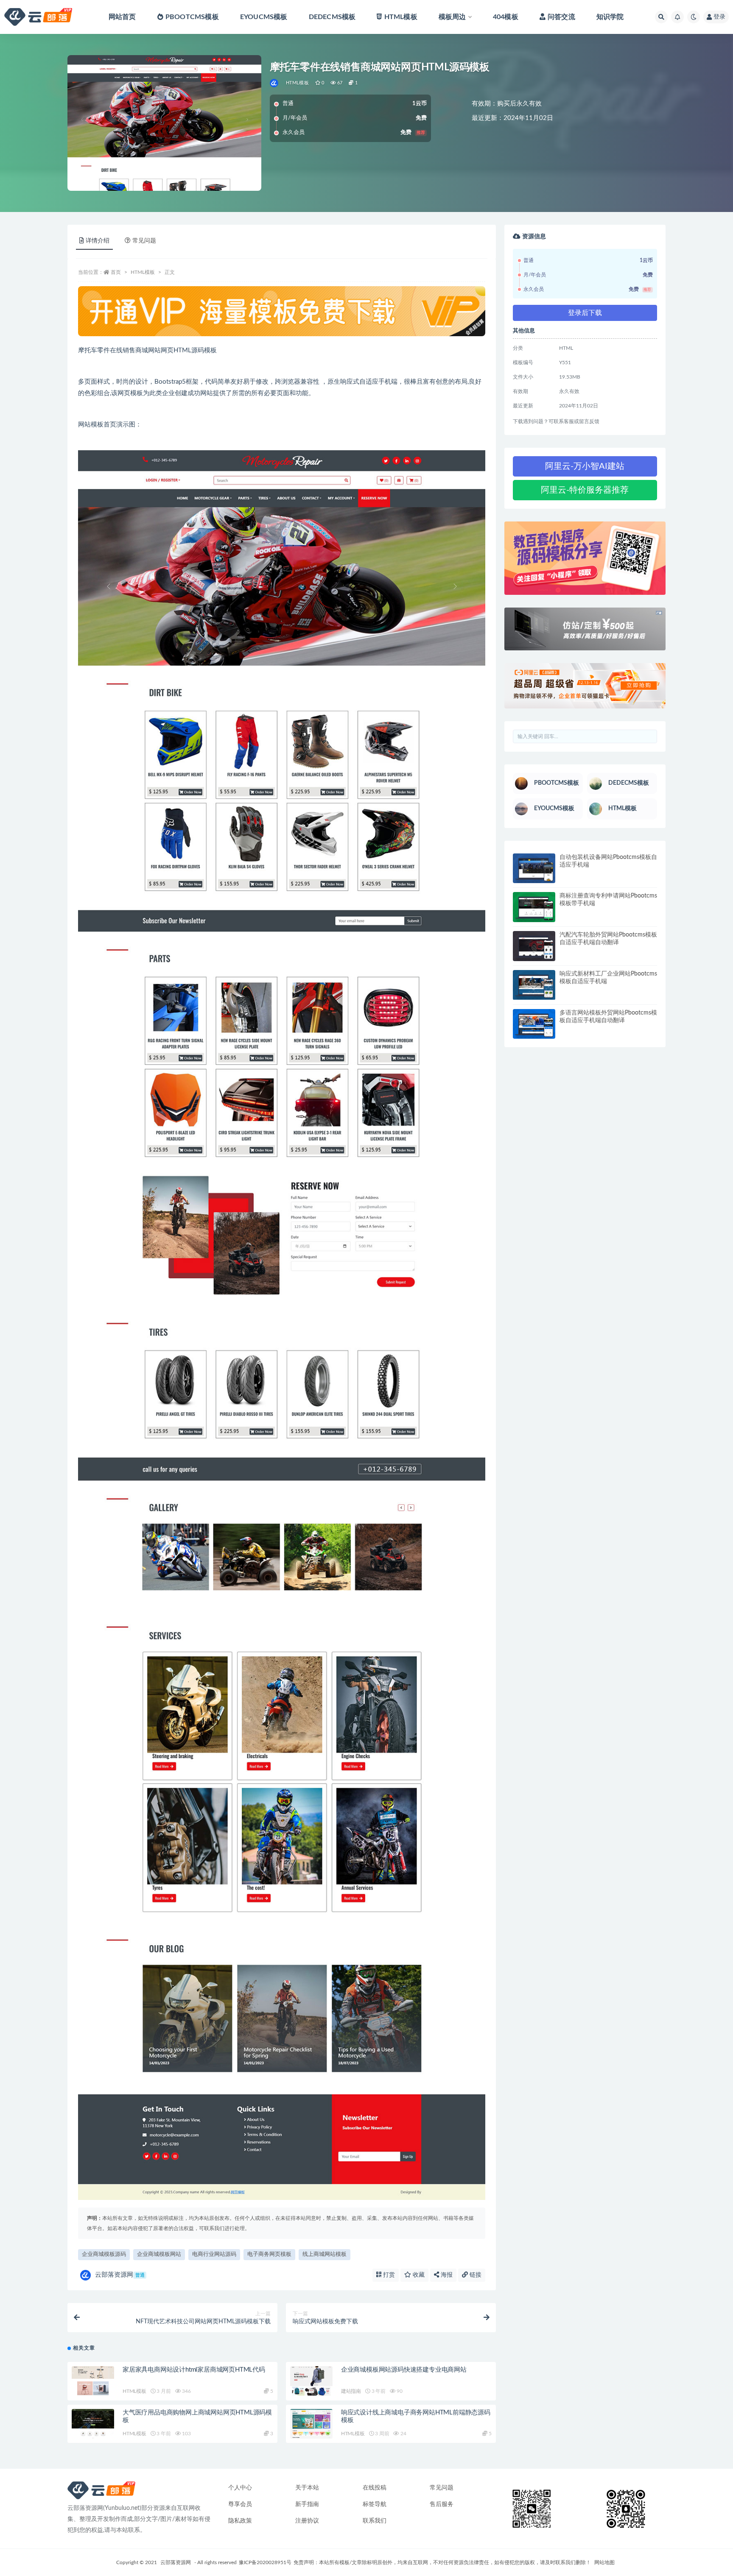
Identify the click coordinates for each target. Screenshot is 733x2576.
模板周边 (452, 17)
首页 (116, 272)
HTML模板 (401, 17)
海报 (446, 2275)
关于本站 (307, 2488)
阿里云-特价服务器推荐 (585, 490)
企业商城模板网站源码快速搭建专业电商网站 (404, 2370)
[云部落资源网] (275, 83)
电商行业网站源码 (214, 2254)
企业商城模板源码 (104, 2254)
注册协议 (307, 2521)
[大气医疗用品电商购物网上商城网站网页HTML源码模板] (93, 2424)
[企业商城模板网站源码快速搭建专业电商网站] (311, 2381)
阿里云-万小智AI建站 (585, 466)
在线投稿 (375, 2488)
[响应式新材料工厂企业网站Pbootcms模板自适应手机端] (534, 985)
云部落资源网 (120, 2275)
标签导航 (375, 2504)
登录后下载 (585, 313)
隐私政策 (240, 2521)
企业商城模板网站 (159, 2254)
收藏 (418, 2275)
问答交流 (561, 17)
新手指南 (307, 2504)
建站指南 (351, 2391)
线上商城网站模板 (325, 2254)
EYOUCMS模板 (264, 17)
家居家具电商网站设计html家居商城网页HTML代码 (194, 2370)
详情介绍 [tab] (98, 241)
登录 (719, 17)
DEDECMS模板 (332, 17)
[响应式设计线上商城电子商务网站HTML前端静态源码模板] (311, 2424)
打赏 (388, 2275)
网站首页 (122, 17)
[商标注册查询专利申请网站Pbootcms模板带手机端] (534, 907)
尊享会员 (240, 2504)
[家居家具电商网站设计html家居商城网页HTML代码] (93, 2381)
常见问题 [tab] (144, 241)
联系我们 (375, 2521)
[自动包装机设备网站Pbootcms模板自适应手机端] (534, 868)
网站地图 (604, 2562)
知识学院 (610, 17)
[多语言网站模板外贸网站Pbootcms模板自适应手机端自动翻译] (534, 1024)
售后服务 (442, 2504)
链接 (475, 2275)
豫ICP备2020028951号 (265, 2562)
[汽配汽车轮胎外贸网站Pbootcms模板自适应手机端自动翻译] (534, 946)
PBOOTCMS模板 (192, 17)
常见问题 (442, 2488)
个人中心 (240, 2488)
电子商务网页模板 (269, 2254)
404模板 (506, 17)
